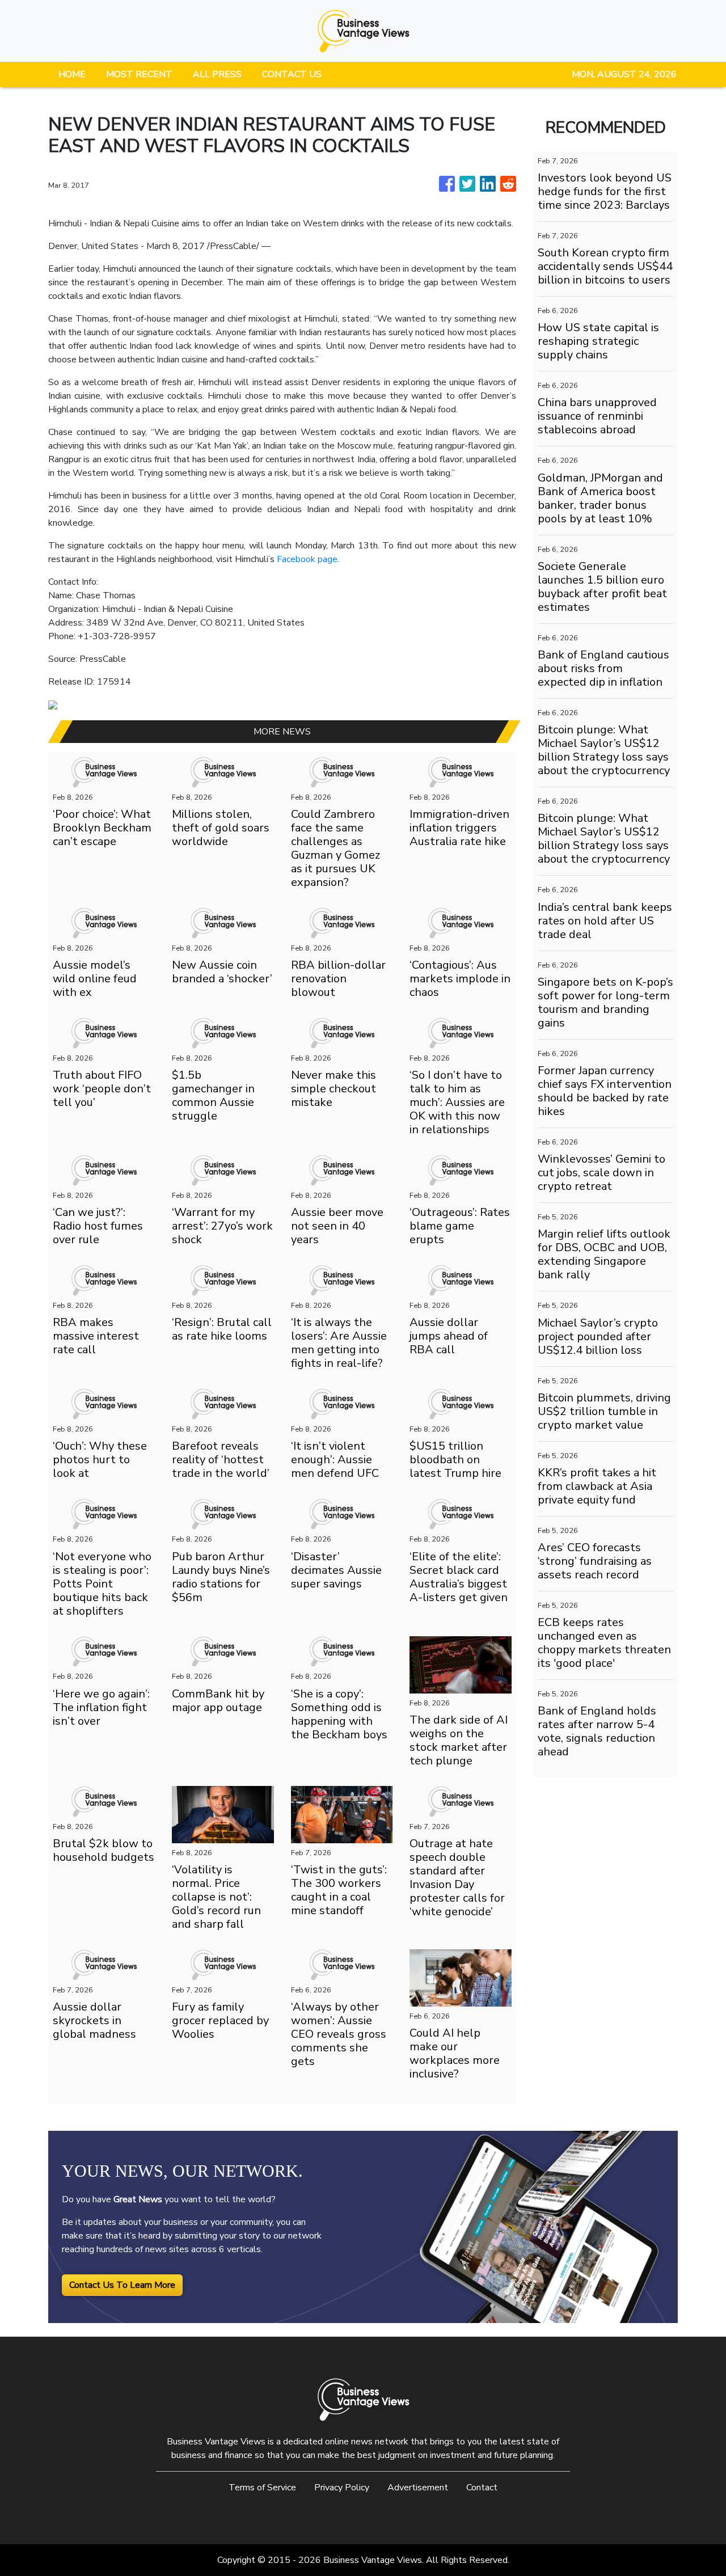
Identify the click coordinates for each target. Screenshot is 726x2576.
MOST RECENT (139, 74)
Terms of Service (262, 2488)
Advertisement (418, 2488)
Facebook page (307, 559)
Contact (482, 2488)
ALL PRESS (217, 74)
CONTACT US (292, 74)
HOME (72, 74)
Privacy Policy (342, 2488)
